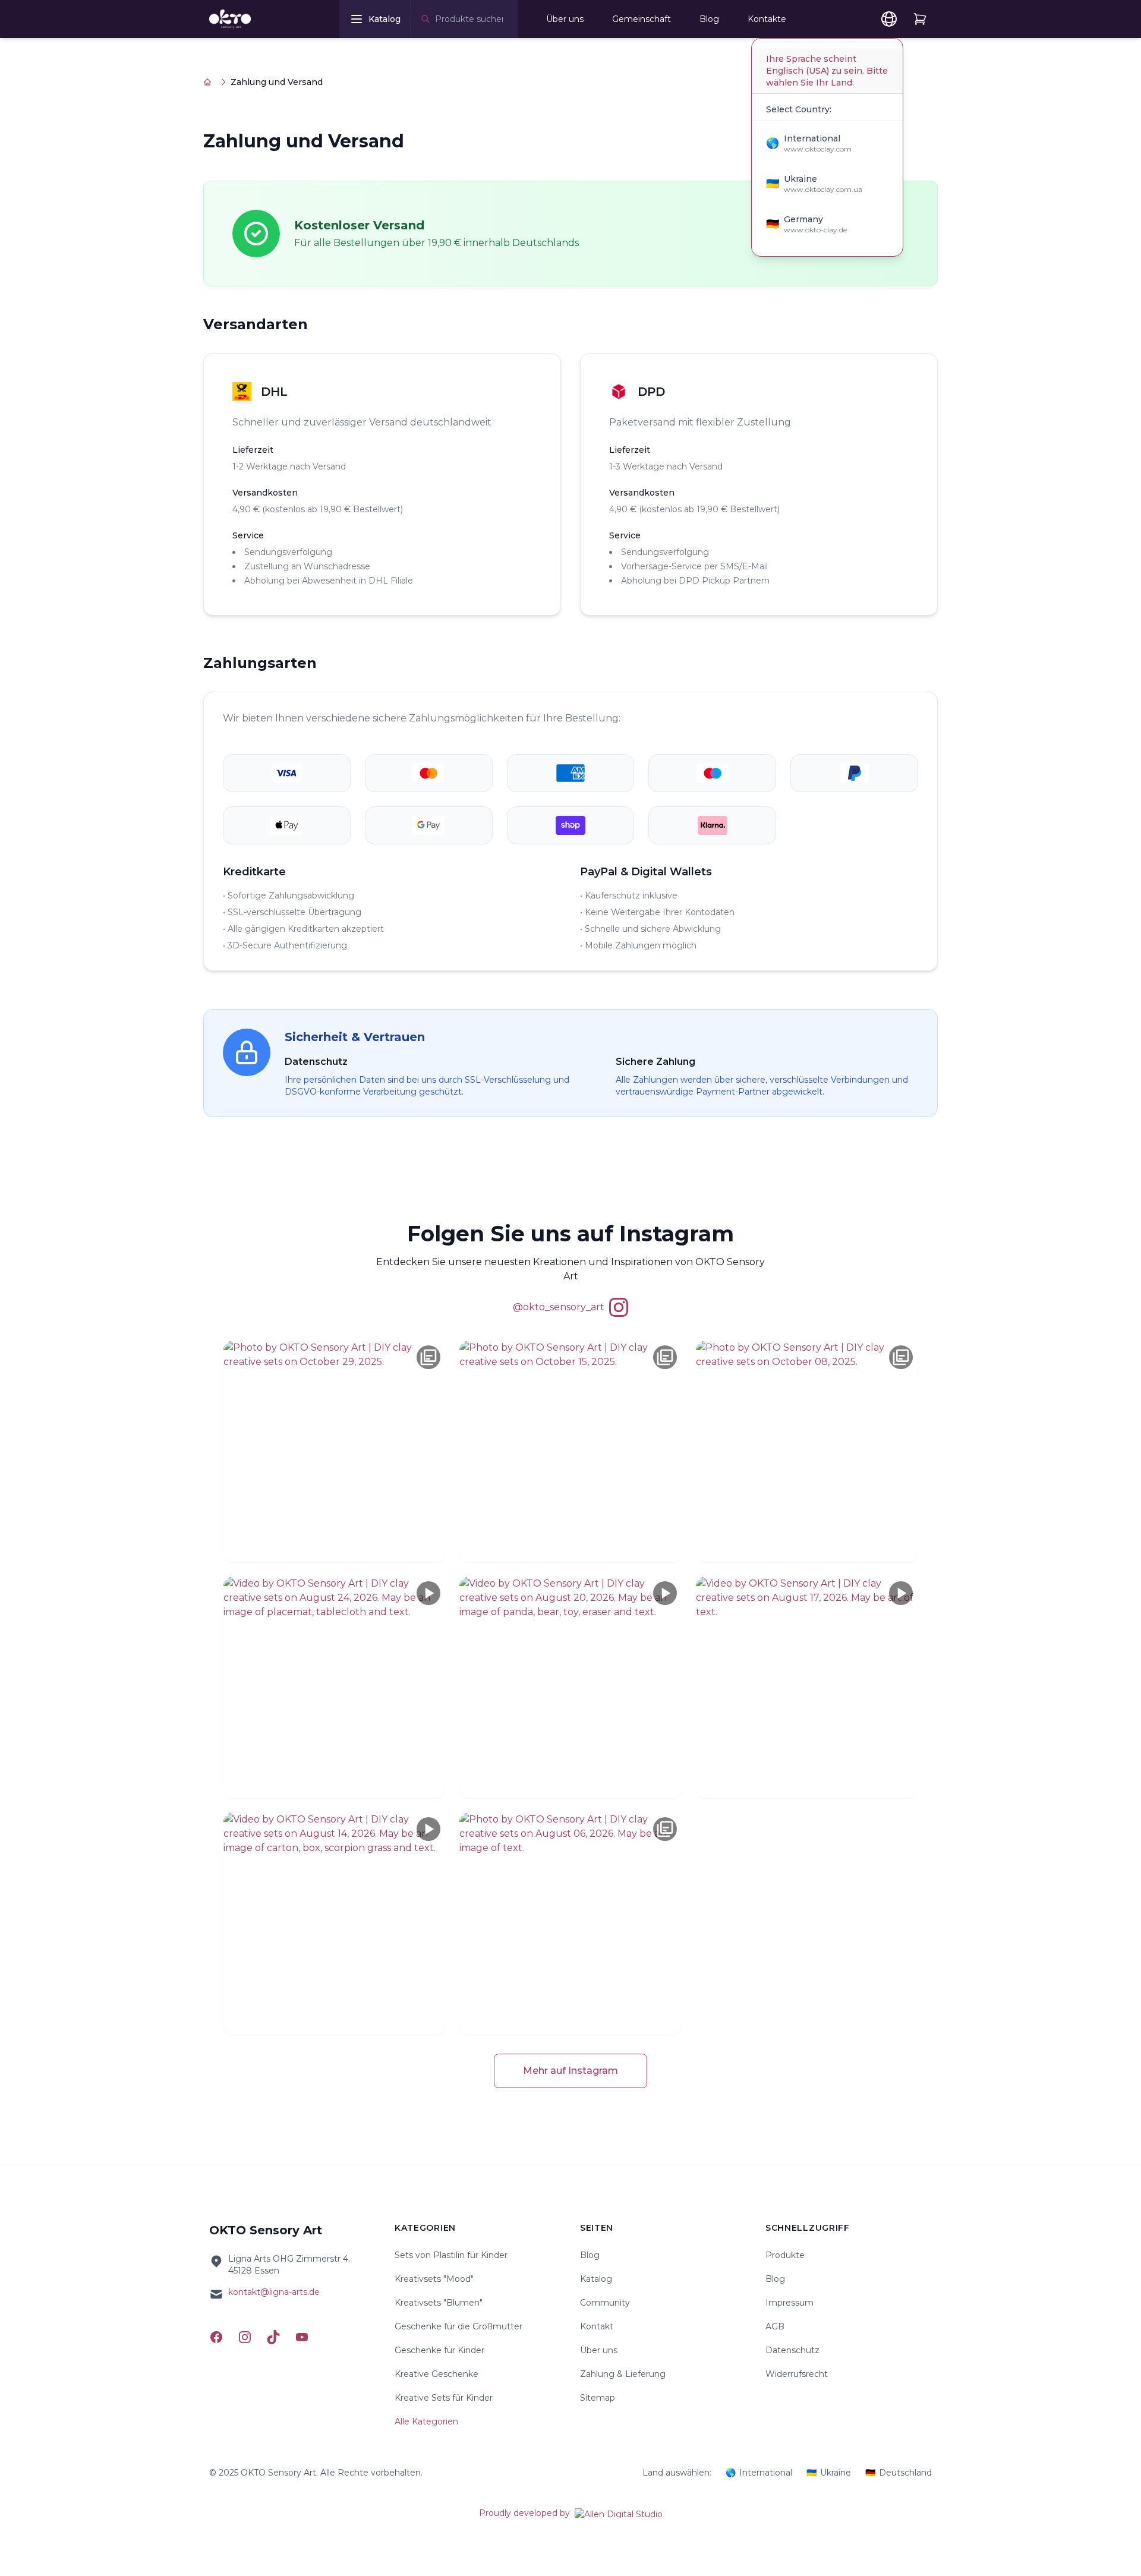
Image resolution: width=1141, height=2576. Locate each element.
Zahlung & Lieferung (623, 2374)
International (759, 2473)
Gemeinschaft (642, 19)
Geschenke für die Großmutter (458, 2326)
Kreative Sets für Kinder (444, 2398)
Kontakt (597, 2326)
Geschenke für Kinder (439, 2350)
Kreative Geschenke (436, 2374)
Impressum (789, 2303)
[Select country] (889, 19)
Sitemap (598, 2398)
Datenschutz (792, 2350)
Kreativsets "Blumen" (439, 2303)
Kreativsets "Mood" (434, 2279)
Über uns (565, 19)
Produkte (785, 2255)
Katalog (596, 2279)
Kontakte (767, 19)
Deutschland (899, 2473)
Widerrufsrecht (797, 2374)
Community (605, 2303)
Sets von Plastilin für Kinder (451, 2255)
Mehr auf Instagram (570, 2071)
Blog (709, 19)
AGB (775, 2326)
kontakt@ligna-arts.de (274, 2292)
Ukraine (829, 2473)
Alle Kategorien (426, 2421)
